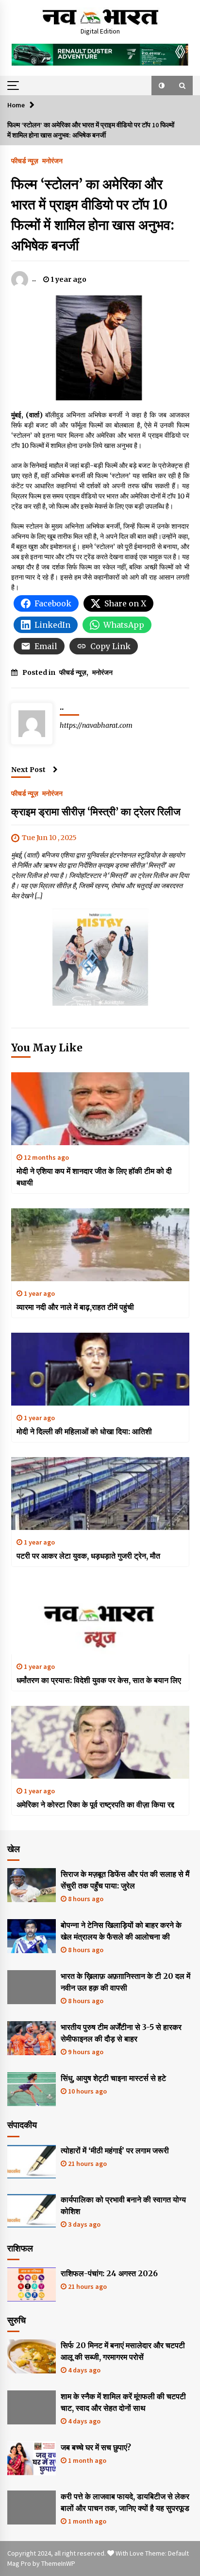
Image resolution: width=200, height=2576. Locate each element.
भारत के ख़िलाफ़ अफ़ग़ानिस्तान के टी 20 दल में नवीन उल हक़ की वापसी (125, 1982)
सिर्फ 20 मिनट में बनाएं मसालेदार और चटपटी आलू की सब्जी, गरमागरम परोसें (123, 2351)
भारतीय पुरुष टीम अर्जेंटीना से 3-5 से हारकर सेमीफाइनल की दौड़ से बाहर (121, 2033)
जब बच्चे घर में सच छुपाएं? (96, 2447)
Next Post (28, 770)
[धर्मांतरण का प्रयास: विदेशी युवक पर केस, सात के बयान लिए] (100, 1618)
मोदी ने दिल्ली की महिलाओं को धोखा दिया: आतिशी (84, 1431)
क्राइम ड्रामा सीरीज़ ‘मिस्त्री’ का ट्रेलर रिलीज (96, 812)
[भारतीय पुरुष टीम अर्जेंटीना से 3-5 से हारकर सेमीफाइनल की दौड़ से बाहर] (32, 2038)
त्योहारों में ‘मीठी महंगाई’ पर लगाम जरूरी (115, 2150)
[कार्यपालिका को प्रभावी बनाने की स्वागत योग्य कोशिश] (32, 2211)
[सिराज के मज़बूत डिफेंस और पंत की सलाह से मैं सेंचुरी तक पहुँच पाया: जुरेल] (32, 1885)
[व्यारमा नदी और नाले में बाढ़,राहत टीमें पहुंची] (100, 1245)
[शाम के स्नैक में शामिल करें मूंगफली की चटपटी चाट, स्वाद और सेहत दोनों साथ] (32, 2407)
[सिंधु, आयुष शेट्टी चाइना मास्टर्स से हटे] (32, 2089)
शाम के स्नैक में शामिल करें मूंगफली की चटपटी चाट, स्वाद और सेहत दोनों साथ (123, 2402)
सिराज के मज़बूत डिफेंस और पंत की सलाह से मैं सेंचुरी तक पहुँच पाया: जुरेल (125, 1880)
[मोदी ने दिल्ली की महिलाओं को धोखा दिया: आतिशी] (100, 1369)
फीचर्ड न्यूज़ (25, 160)
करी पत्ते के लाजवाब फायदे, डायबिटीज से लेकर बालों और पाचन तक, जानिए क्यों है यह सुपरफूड (125, 2502)
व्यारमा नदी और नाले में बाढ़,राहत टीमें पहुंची (75, 1307)
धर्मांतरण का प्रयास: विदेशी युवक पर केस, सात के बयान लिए (99, 1680)
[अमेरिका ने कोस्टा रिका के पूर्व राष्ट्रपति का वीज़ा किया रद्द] (100, 1742)
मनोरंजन (52, 160)
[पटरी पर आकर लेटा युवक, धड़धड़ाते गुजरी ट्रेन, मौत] (100, 1494)
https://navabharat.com (96, 725)
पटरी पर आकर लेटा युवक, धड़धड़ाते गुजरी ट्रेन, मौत (88, 1556)
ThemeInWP (58, 2563)
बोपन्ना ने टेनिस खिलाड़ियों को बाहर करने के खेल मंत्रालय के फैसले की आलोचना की (121, 1931)
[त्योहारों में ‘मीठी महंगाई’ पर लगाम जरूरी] (32, 2162)
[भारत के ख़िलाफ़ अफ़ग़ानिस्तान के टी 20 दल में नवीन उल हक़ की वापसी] (32, 1987)
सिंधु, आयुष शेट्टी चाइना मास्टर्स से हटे (113, 2078)
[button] (162, 86)
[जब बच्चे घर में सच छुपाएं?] (32, 2458)
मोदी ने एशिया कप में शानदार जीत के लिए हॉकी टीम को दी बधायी (94, 1177)
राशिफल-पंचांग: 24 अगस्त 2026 (109, 2273)
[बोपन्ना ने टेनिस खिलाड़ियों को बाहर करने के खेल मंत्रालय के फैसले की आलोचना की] (32, 1936)
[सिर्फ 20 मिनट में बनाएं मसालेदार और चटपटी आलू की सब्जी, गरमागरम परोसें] (32, 2356)
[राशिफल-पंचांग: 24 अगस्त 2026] (32, 2284)
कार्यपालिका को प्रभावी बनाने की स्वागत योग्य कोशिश (123, 2205)
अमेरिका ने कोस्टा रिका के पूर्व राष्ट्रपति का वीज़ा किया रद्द (95, 1804)
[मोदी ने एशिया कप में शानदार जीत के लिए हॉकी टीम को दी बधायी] (100, 1109)
